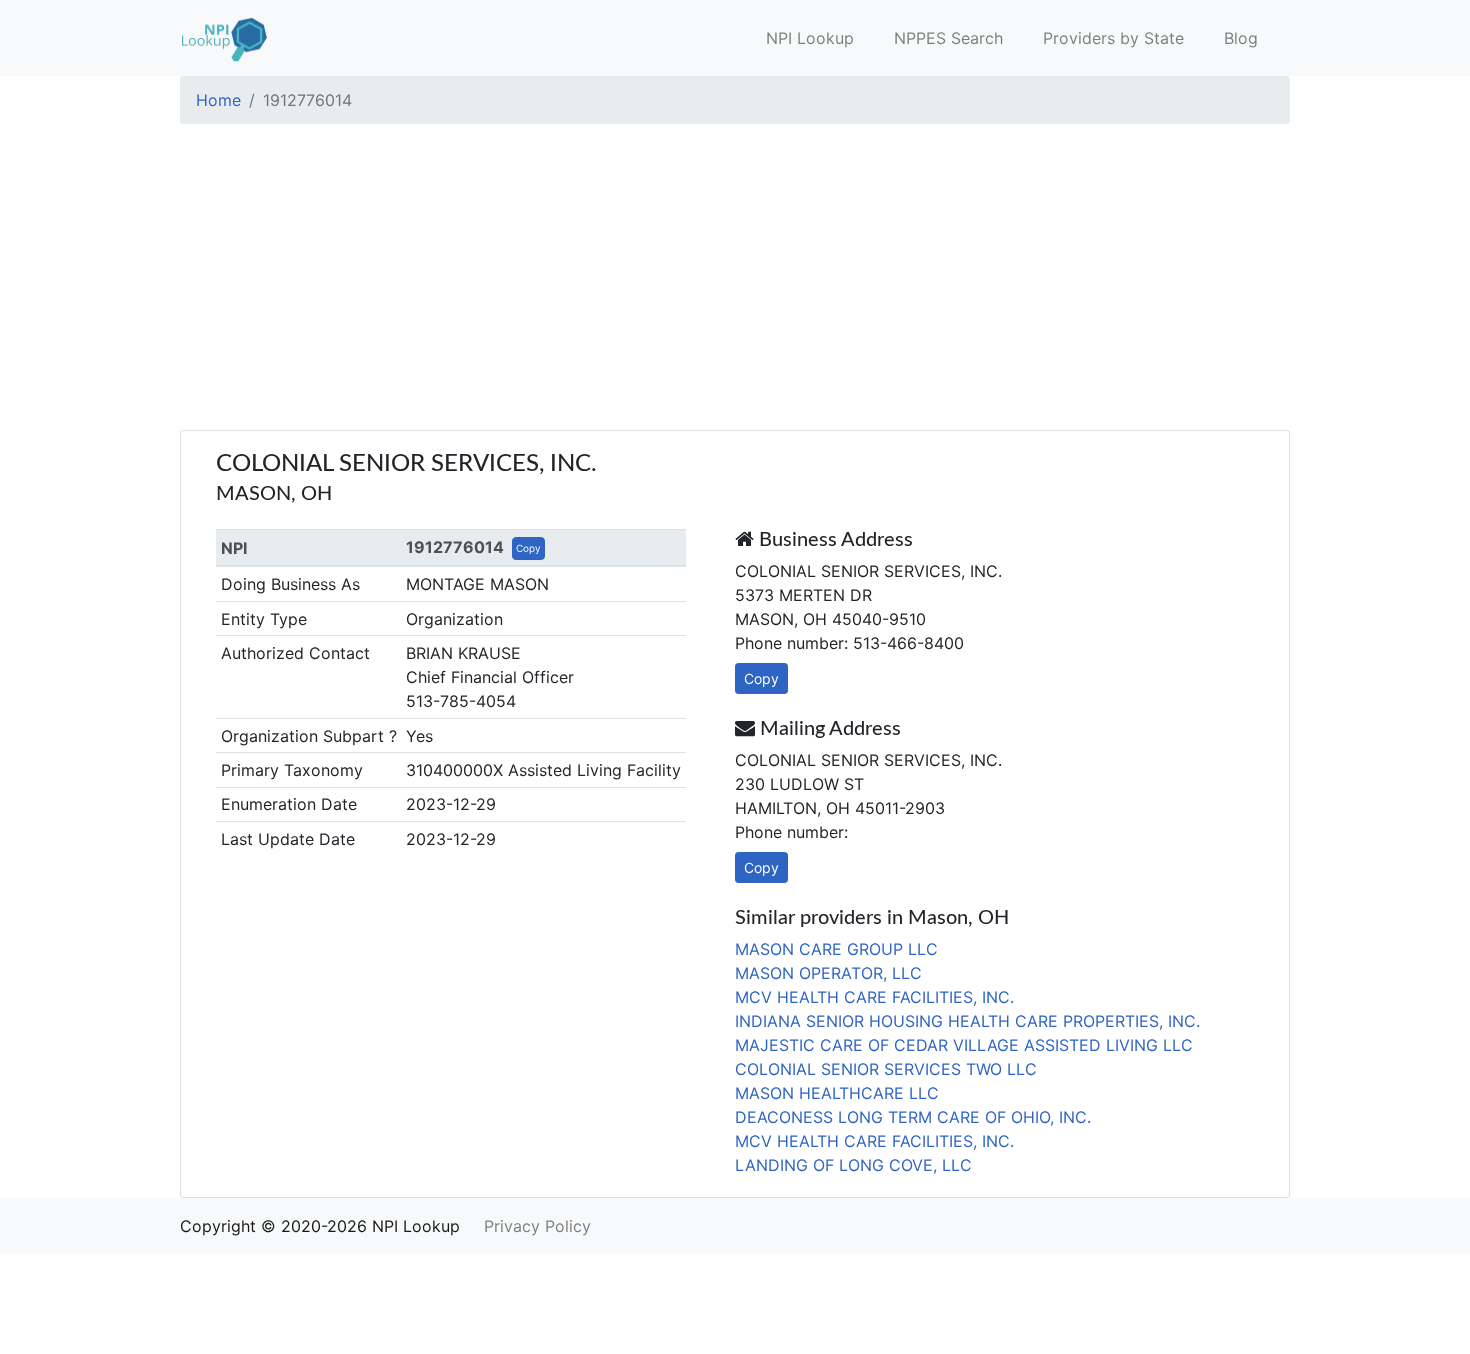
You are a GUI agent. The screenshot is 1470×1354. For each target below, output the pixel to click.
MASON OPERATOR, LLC (828, 973)
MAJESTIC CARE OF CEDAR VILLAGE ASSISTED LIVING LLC (964, 1045)
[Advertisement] (735, 280)
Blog (1241, 38)
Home (218, 100)
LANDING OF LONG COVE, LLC (853, 1165)
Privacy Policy (537, 1226)
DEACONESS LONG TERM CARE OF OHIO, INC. (913, 1117)
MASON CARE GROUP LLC (836, 949)
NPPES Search (948, 38)
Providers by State (1113, 38)
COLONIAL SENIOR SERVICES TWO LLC (886, 1069)
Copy (528, 548)
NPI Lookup (810, 38)
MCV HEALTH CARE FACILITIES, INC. (874, 997)
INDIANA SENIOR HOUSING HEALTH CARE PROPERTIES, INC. (967, 1021)
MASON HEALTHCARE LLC (837, 1093)
